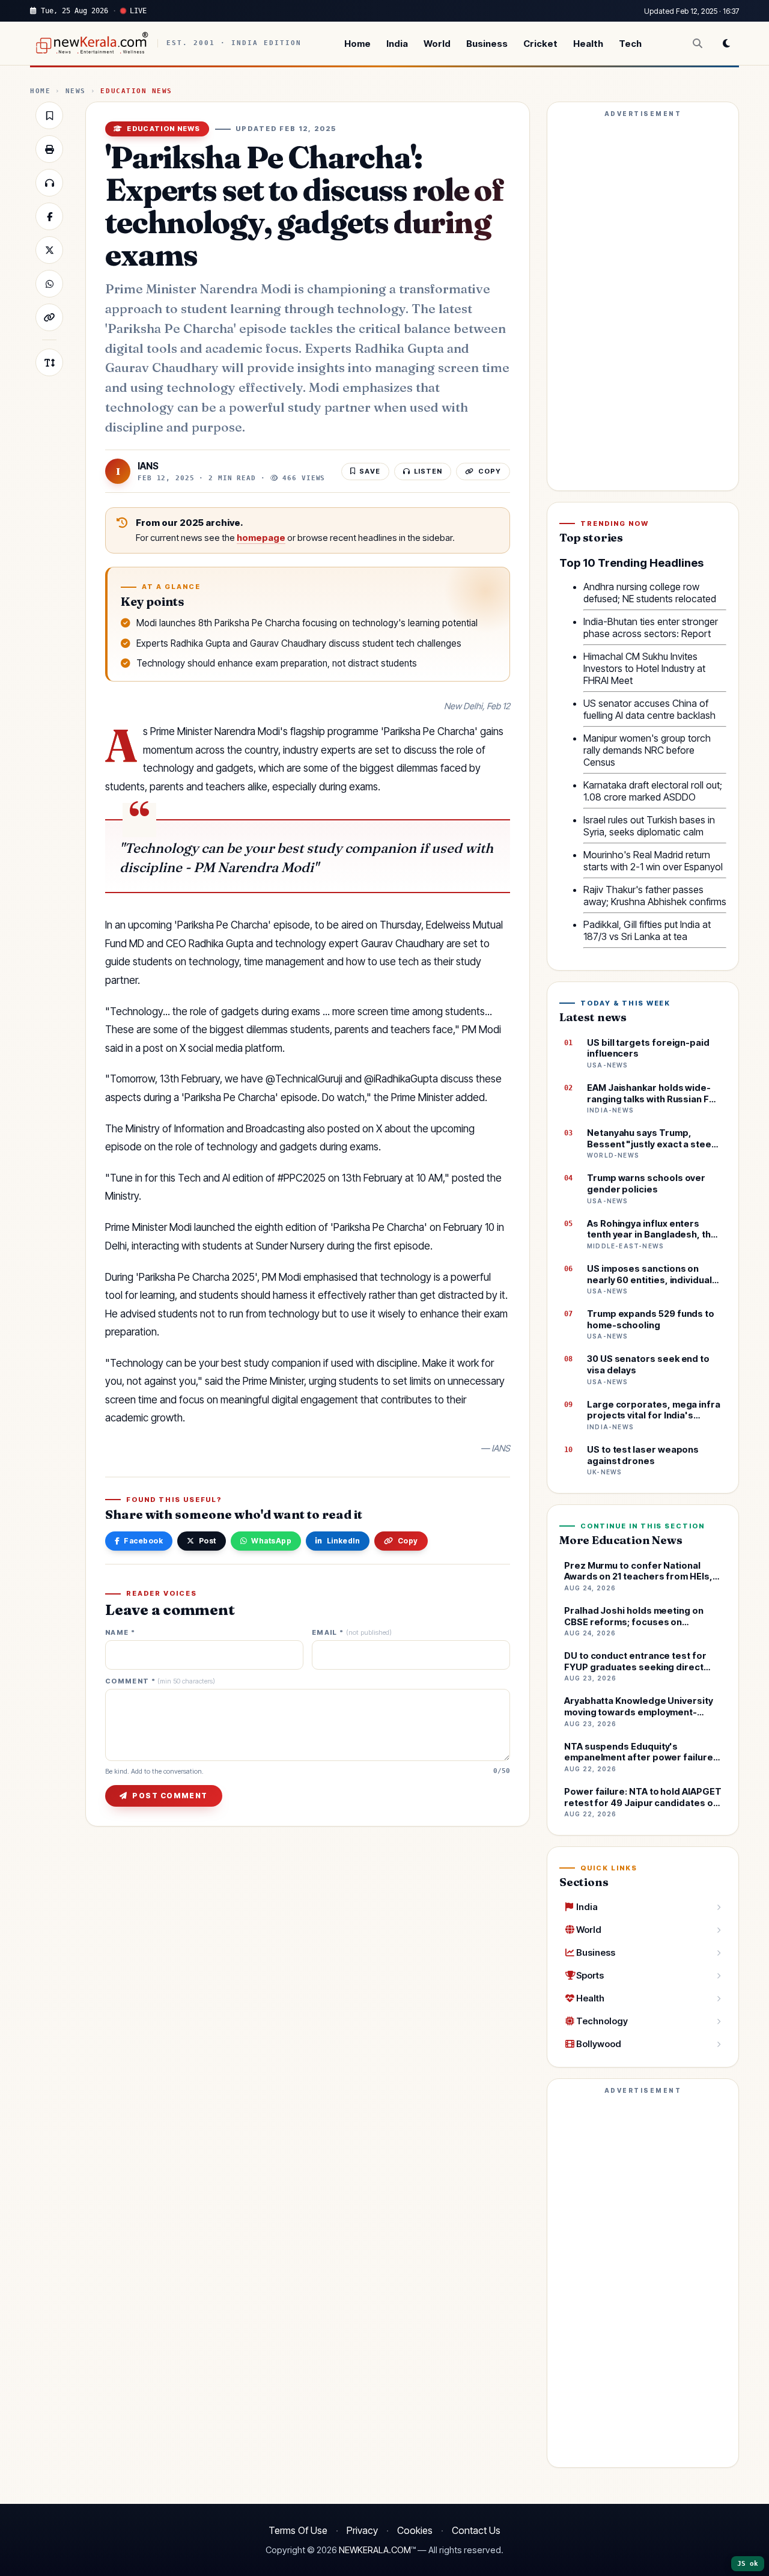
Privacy (362, 2530)
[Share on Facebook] (49, 216)
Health (588, 44)
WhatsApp (271, 1541)
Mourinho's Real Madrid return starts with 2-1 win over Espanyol (653, 861)
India (397, 44)
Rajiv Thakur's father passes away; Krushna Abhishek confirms (655, 896)
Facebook (143, 1541)
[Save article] (49, 115)
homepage (261, 538)
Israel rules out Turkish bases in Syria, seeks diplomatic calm (649, 826)
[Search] (698, 43)
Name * (120, 1633)
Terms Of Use (298, 2530)
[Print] (49, 149)
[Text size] (49, 362)
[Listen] (49, 183)
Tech (630, 44)
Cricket (540, 44)
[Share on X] (49, 250)
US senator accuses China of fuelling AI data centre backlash (649, 709)
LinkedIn (344, 1541)
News (76, 91)
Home (357, 44)
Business (487, 44)
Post (208, 1541)
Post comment (170, 1796)
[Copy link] (49, 317)
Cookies (415, 2530)
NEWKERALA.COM (375, 2550)
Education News (136, 91)
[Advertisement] (643, 302)
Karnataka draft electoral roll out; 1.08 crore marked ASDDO (653, 791)
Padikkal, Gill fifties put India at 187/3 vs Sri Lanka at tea (647, 930)
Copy (408, 1541)
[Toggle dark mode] (726, 43)
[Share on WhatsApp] (49, 284)
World (437, 44)
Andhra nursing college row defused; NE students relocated (650, 593)
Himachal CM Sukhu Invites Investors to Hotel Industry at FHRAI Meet (644, 668)
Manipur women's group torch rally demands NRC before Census (647, 750)
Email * (352, 1633)
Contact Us (476, 2530)
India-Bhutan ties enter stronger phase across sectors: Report (651, 627)
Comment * (160, 1681)
